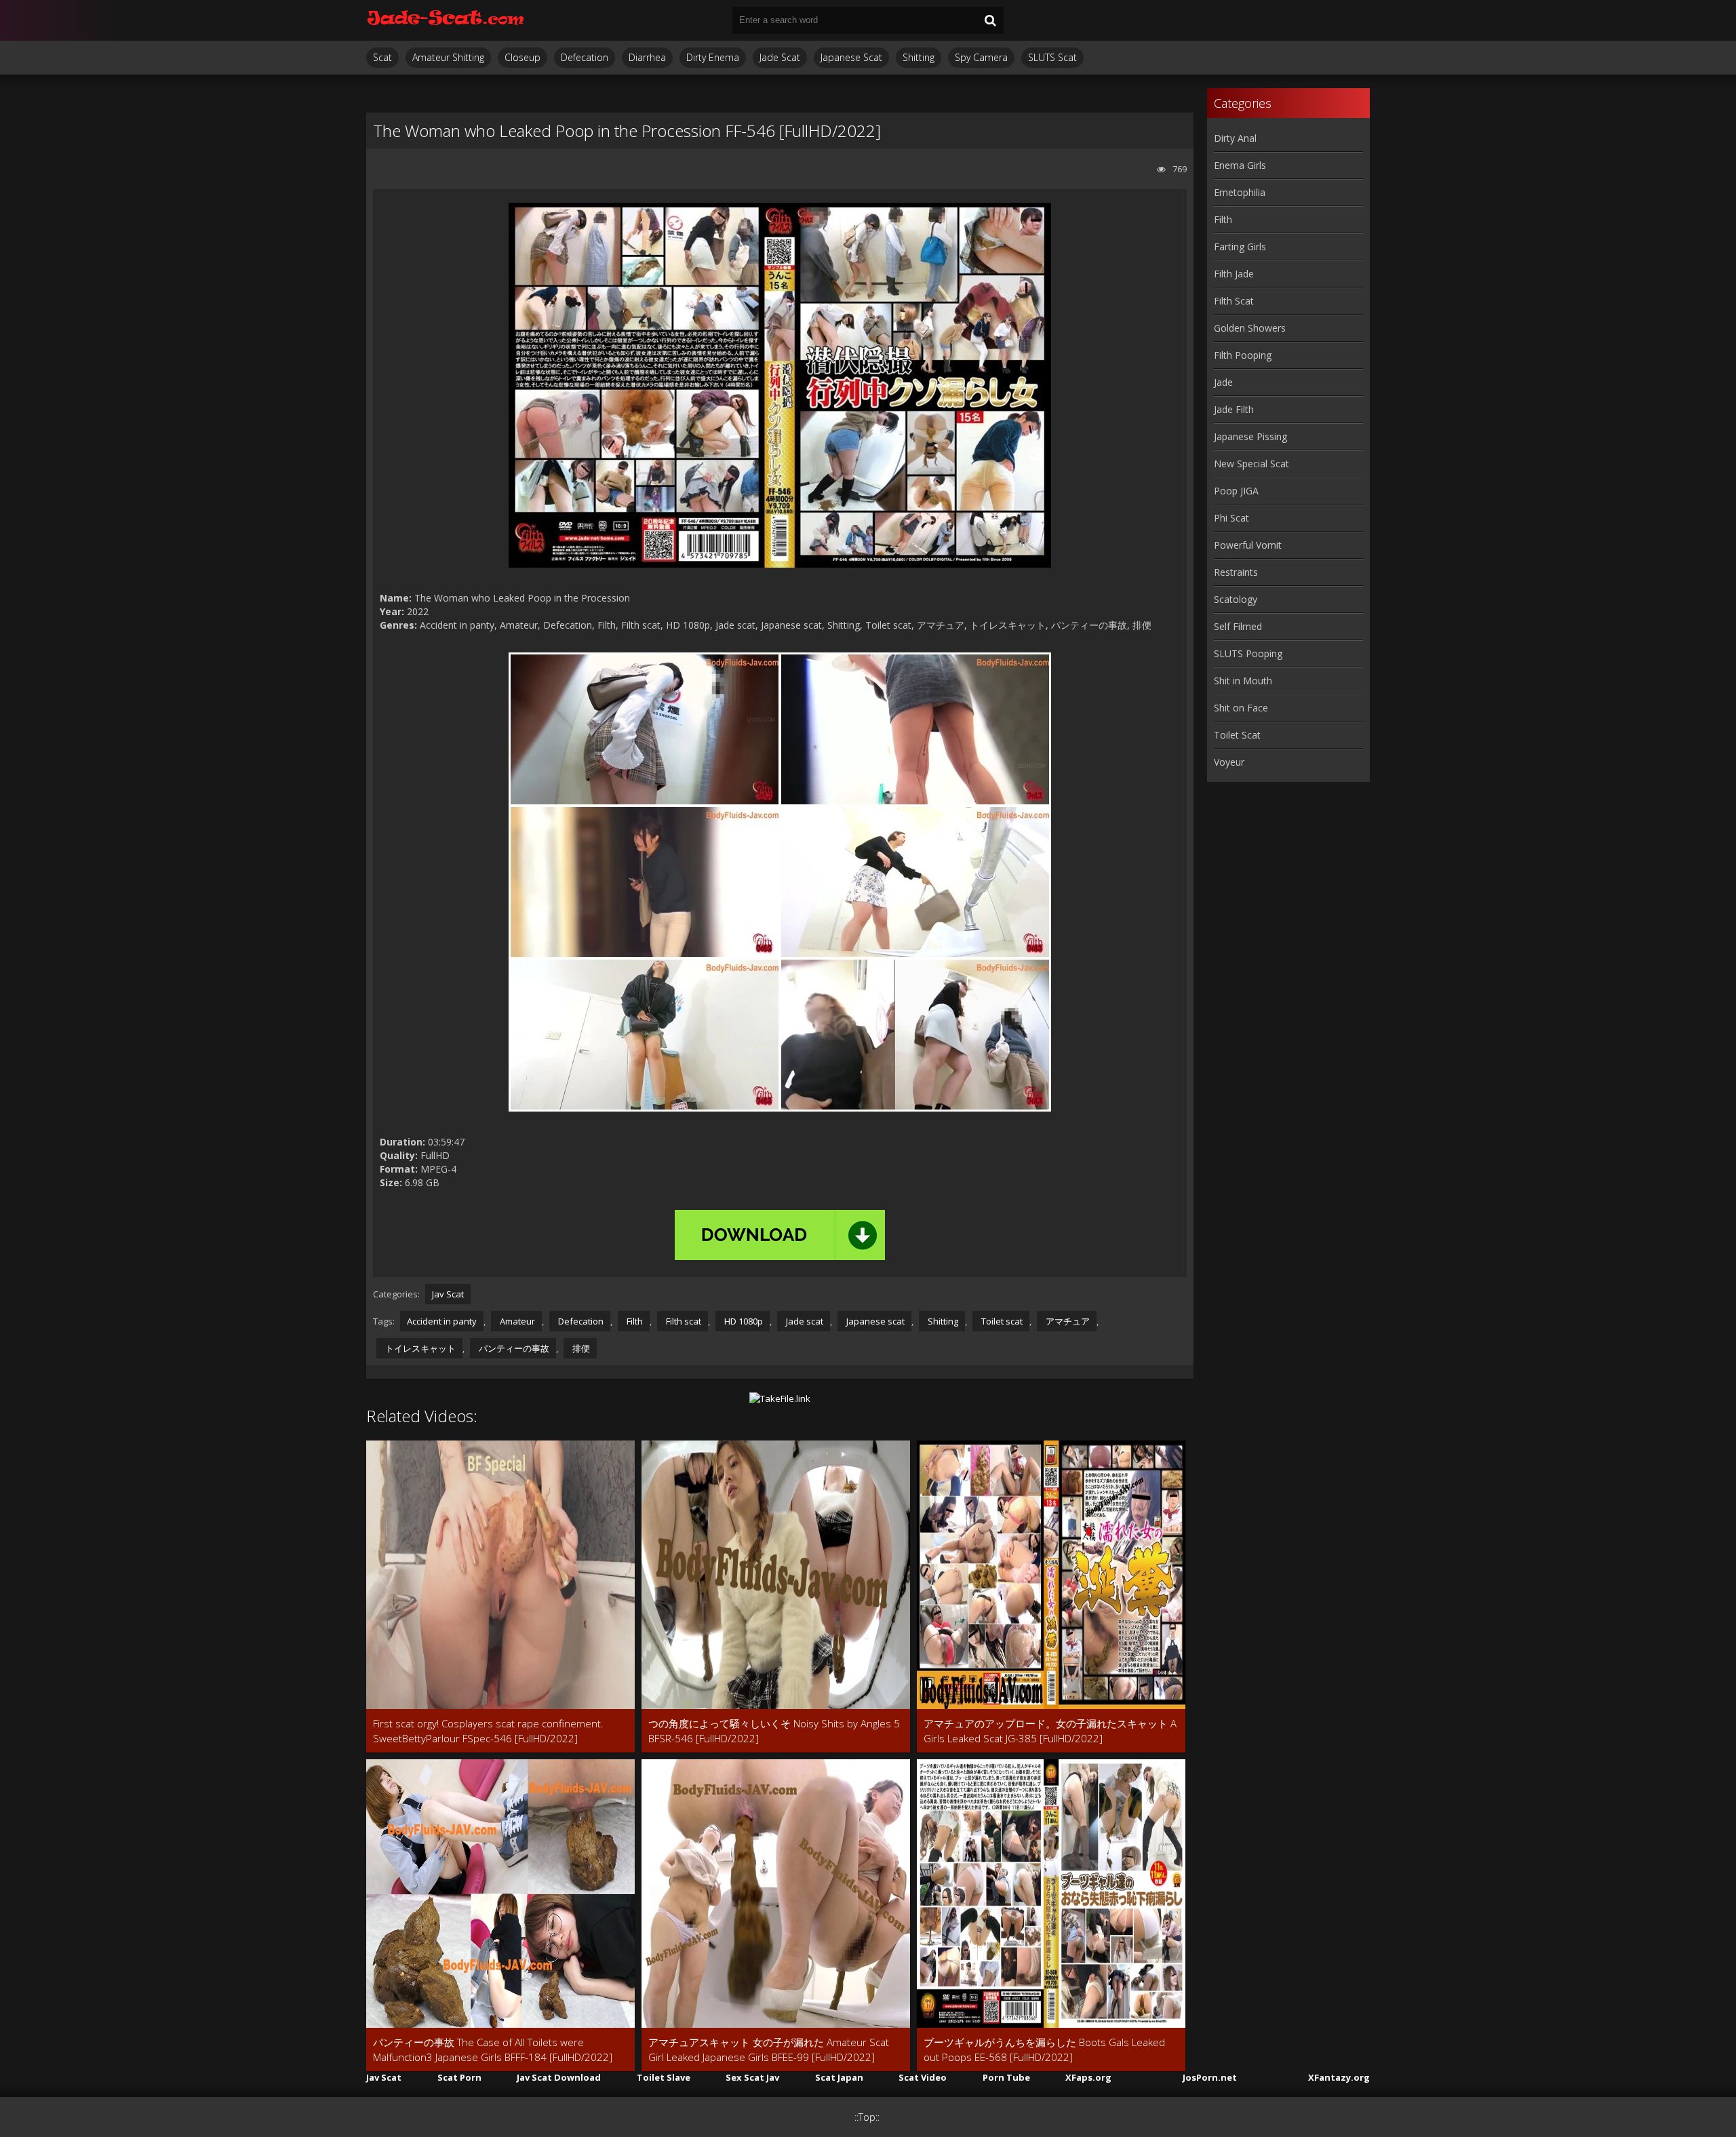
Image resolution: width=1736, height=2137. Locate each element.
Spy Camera (981, 57)
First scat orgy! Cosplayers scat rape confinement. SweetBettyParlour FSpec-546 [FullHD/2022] (488, 1731)
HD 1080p (743, 1321)
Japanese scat (874, 1321)
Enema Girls (1240, 165)
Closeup (522, 57)
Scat (382, 57)
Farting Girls (1240, 247)
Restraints (1236, 572)
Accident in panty (442, 1321)
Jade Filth (1234, 409)
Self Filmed (1238, 626)
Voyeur (1229, 762)
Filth (634, 1321)
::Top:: (867, 2117)
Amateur (516, 1321)
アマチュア (1067, 1321)
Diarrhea (647, 57)
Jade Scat (780, 57)
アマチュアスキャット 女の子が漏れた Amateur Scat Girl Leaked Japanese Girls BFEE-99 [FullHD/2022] (769, 2050)
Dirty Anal (1235, 138)
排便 (580, 1348)
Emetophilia (1240, 192)
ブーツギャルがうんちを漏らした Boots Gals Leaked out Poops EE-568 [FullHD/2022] (1044, 2050)
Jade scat (804, 1321)
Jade (1223, 382)
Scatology (1236, 599)
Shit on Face (1241, 708)
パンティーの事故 (513, 1348)
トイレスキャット (419, 1348)
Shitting (919, 57)
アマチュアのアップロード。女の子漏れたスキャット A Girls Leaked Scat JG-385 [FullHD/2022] (1050, 1731)
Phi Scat (1231, 518)
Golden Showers (1250, 328)
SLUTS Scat (1052, 57)
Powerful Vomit (1248, 545)
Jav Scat (448, 1294)
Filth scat (683, 1321)
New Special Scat (1251, 464)
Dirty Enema (713, 57)
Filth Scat (1234, 301)
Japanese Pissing (1250, 436)
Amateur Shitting (448, 57)
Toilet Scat (1237, 735)
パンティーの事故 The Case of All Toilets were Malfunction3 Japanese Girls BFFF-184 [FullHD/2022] (493, 2050)
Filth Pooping (1243, 355)
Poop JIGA (1236, 491)
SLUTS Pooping (1248, 653)
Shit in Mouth (1243, 681)
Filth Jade (1234, 274)
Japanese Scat (851, 57)
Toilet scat (1001, 1321)
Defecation (585, 57)
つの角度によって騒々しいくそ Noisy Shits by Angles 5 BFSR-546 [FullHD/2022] (774, 1731)
